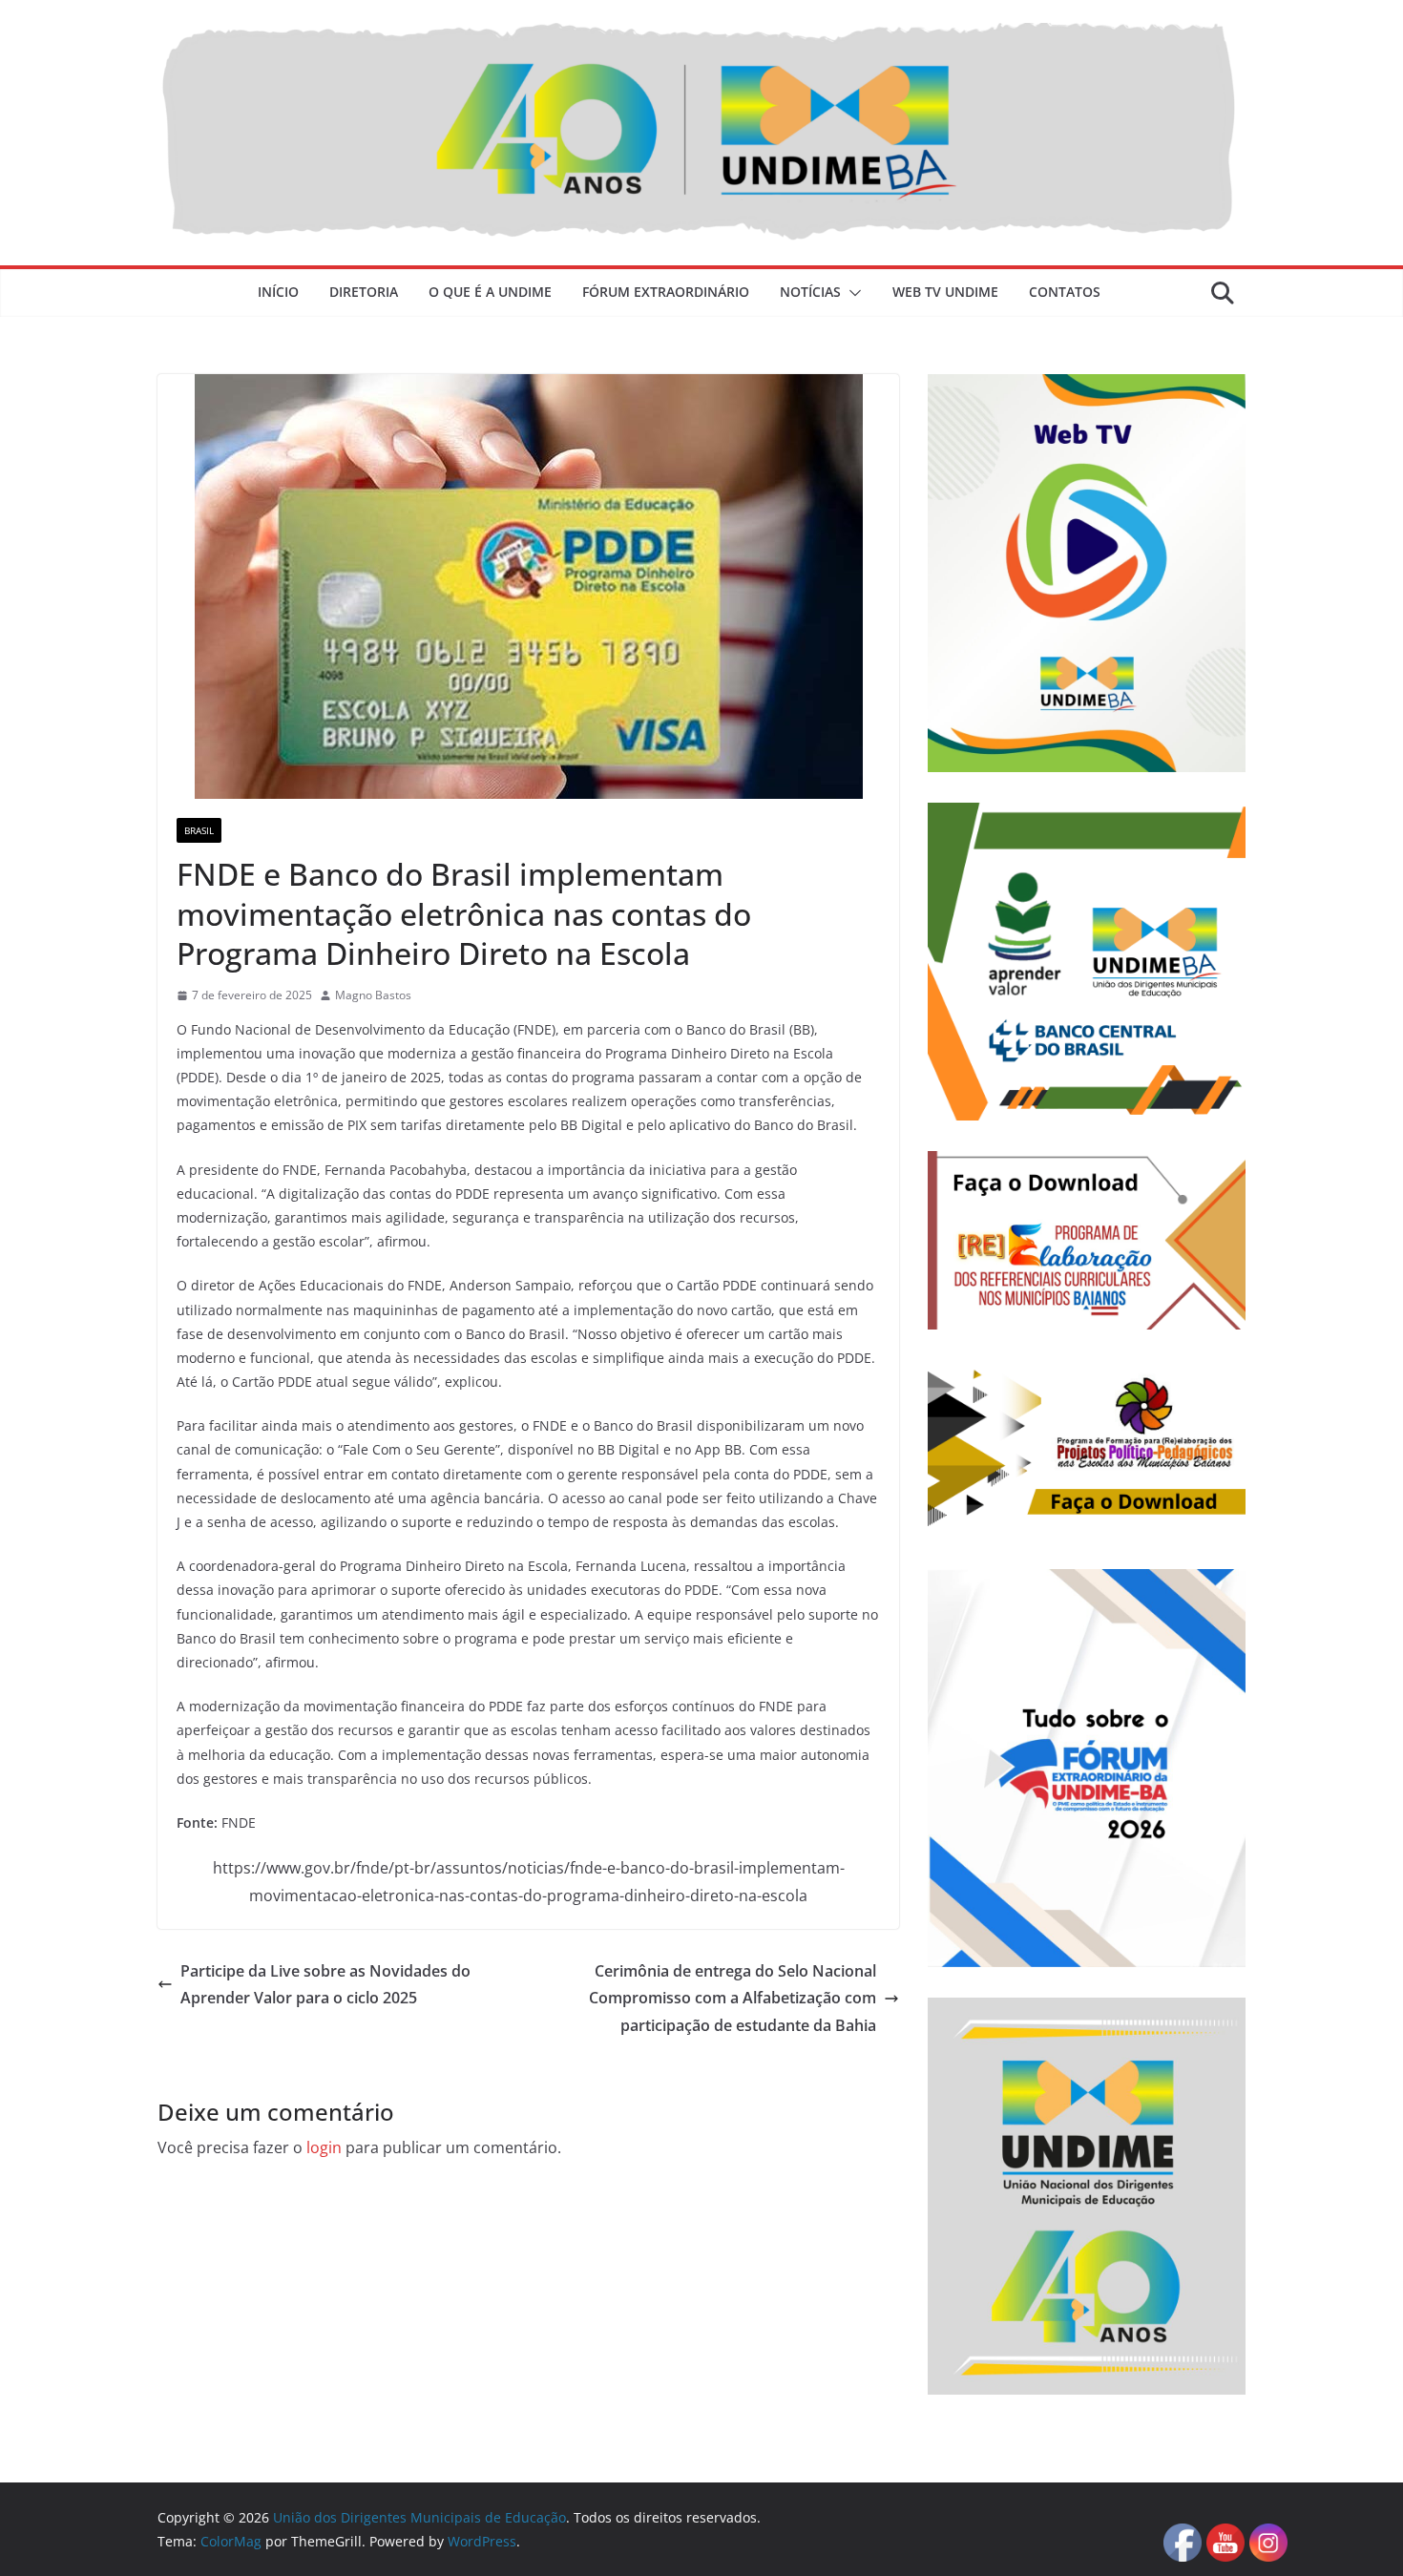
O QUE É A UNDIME (490, 292)
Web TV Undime (945, 292)
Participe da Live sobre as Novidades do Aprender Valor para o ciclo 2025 (325, 1985)
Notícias (810, 292)
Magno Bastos (373, 995)
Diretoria (364, 292)
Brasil (199, 830)
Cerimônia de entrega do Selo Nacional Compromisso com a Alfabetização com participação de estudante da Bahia (733, 1999)
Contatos (1065, 292)
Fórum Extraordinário (666, 292)
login (324, 2147)
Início (278, 292)
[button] (851, 293)
